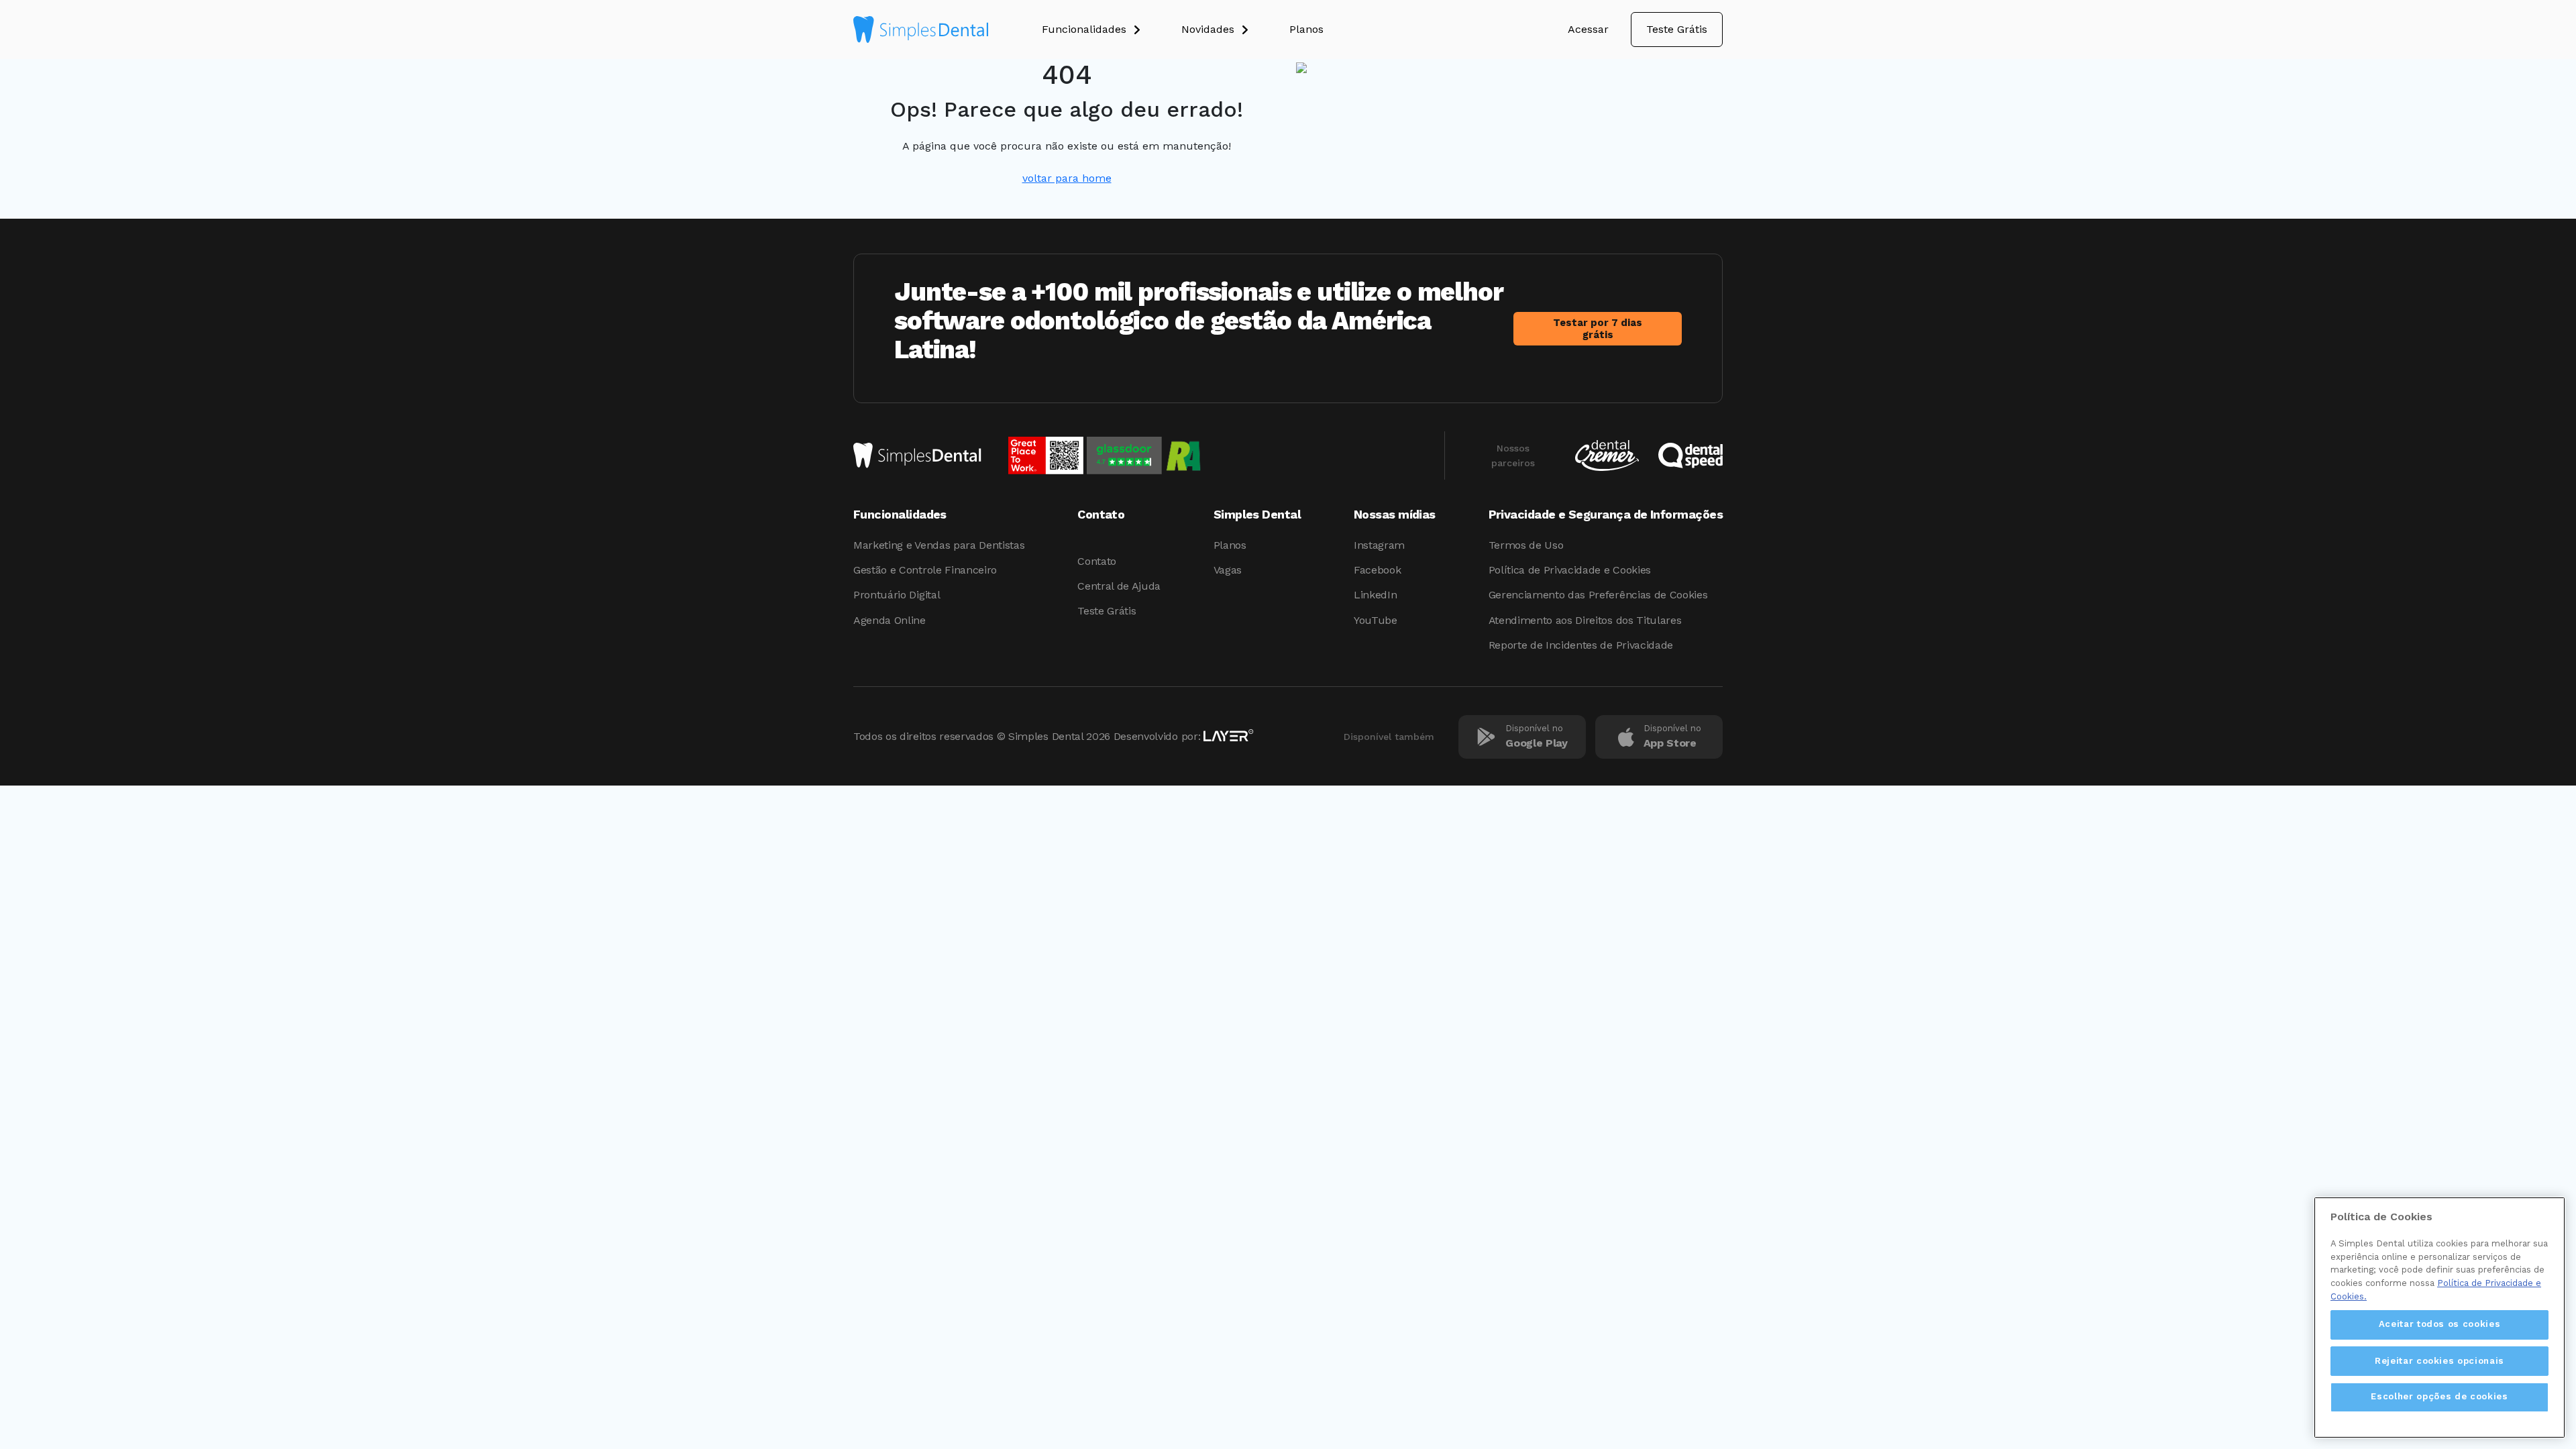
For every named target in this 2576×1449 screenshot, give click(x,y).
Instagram (1379, 545)
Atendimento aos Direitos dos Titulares (1585, 620)
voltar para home (1067, 178)
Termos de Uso (1526, 545)
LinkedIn (1375, 595)
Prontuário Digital (897, 595)
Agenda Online (890, 620)
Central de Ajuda (1119, 586)
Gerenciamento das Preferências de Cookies (1598, 595)
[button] (1112, 30)
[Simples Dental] (921, 30)
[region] (2439, 1318)
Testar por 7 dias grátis (1598, 329)
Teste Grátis (1677, 29)
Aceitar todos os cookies (2440, 1324)
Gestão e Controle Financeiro (925, 570)
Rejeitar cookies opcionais (2439, 1360)
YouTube (1376, 620)
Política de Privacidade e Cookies (1570, 570)
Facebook (1377, 570)
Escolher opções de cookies (2439, 1396)
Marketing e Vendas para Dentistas (939, 545)
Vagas (1228, 570)
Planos (1230, 545)
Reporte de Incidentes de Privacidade (1581, 645)
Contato (1097, 561)
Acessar (1588, 29)
